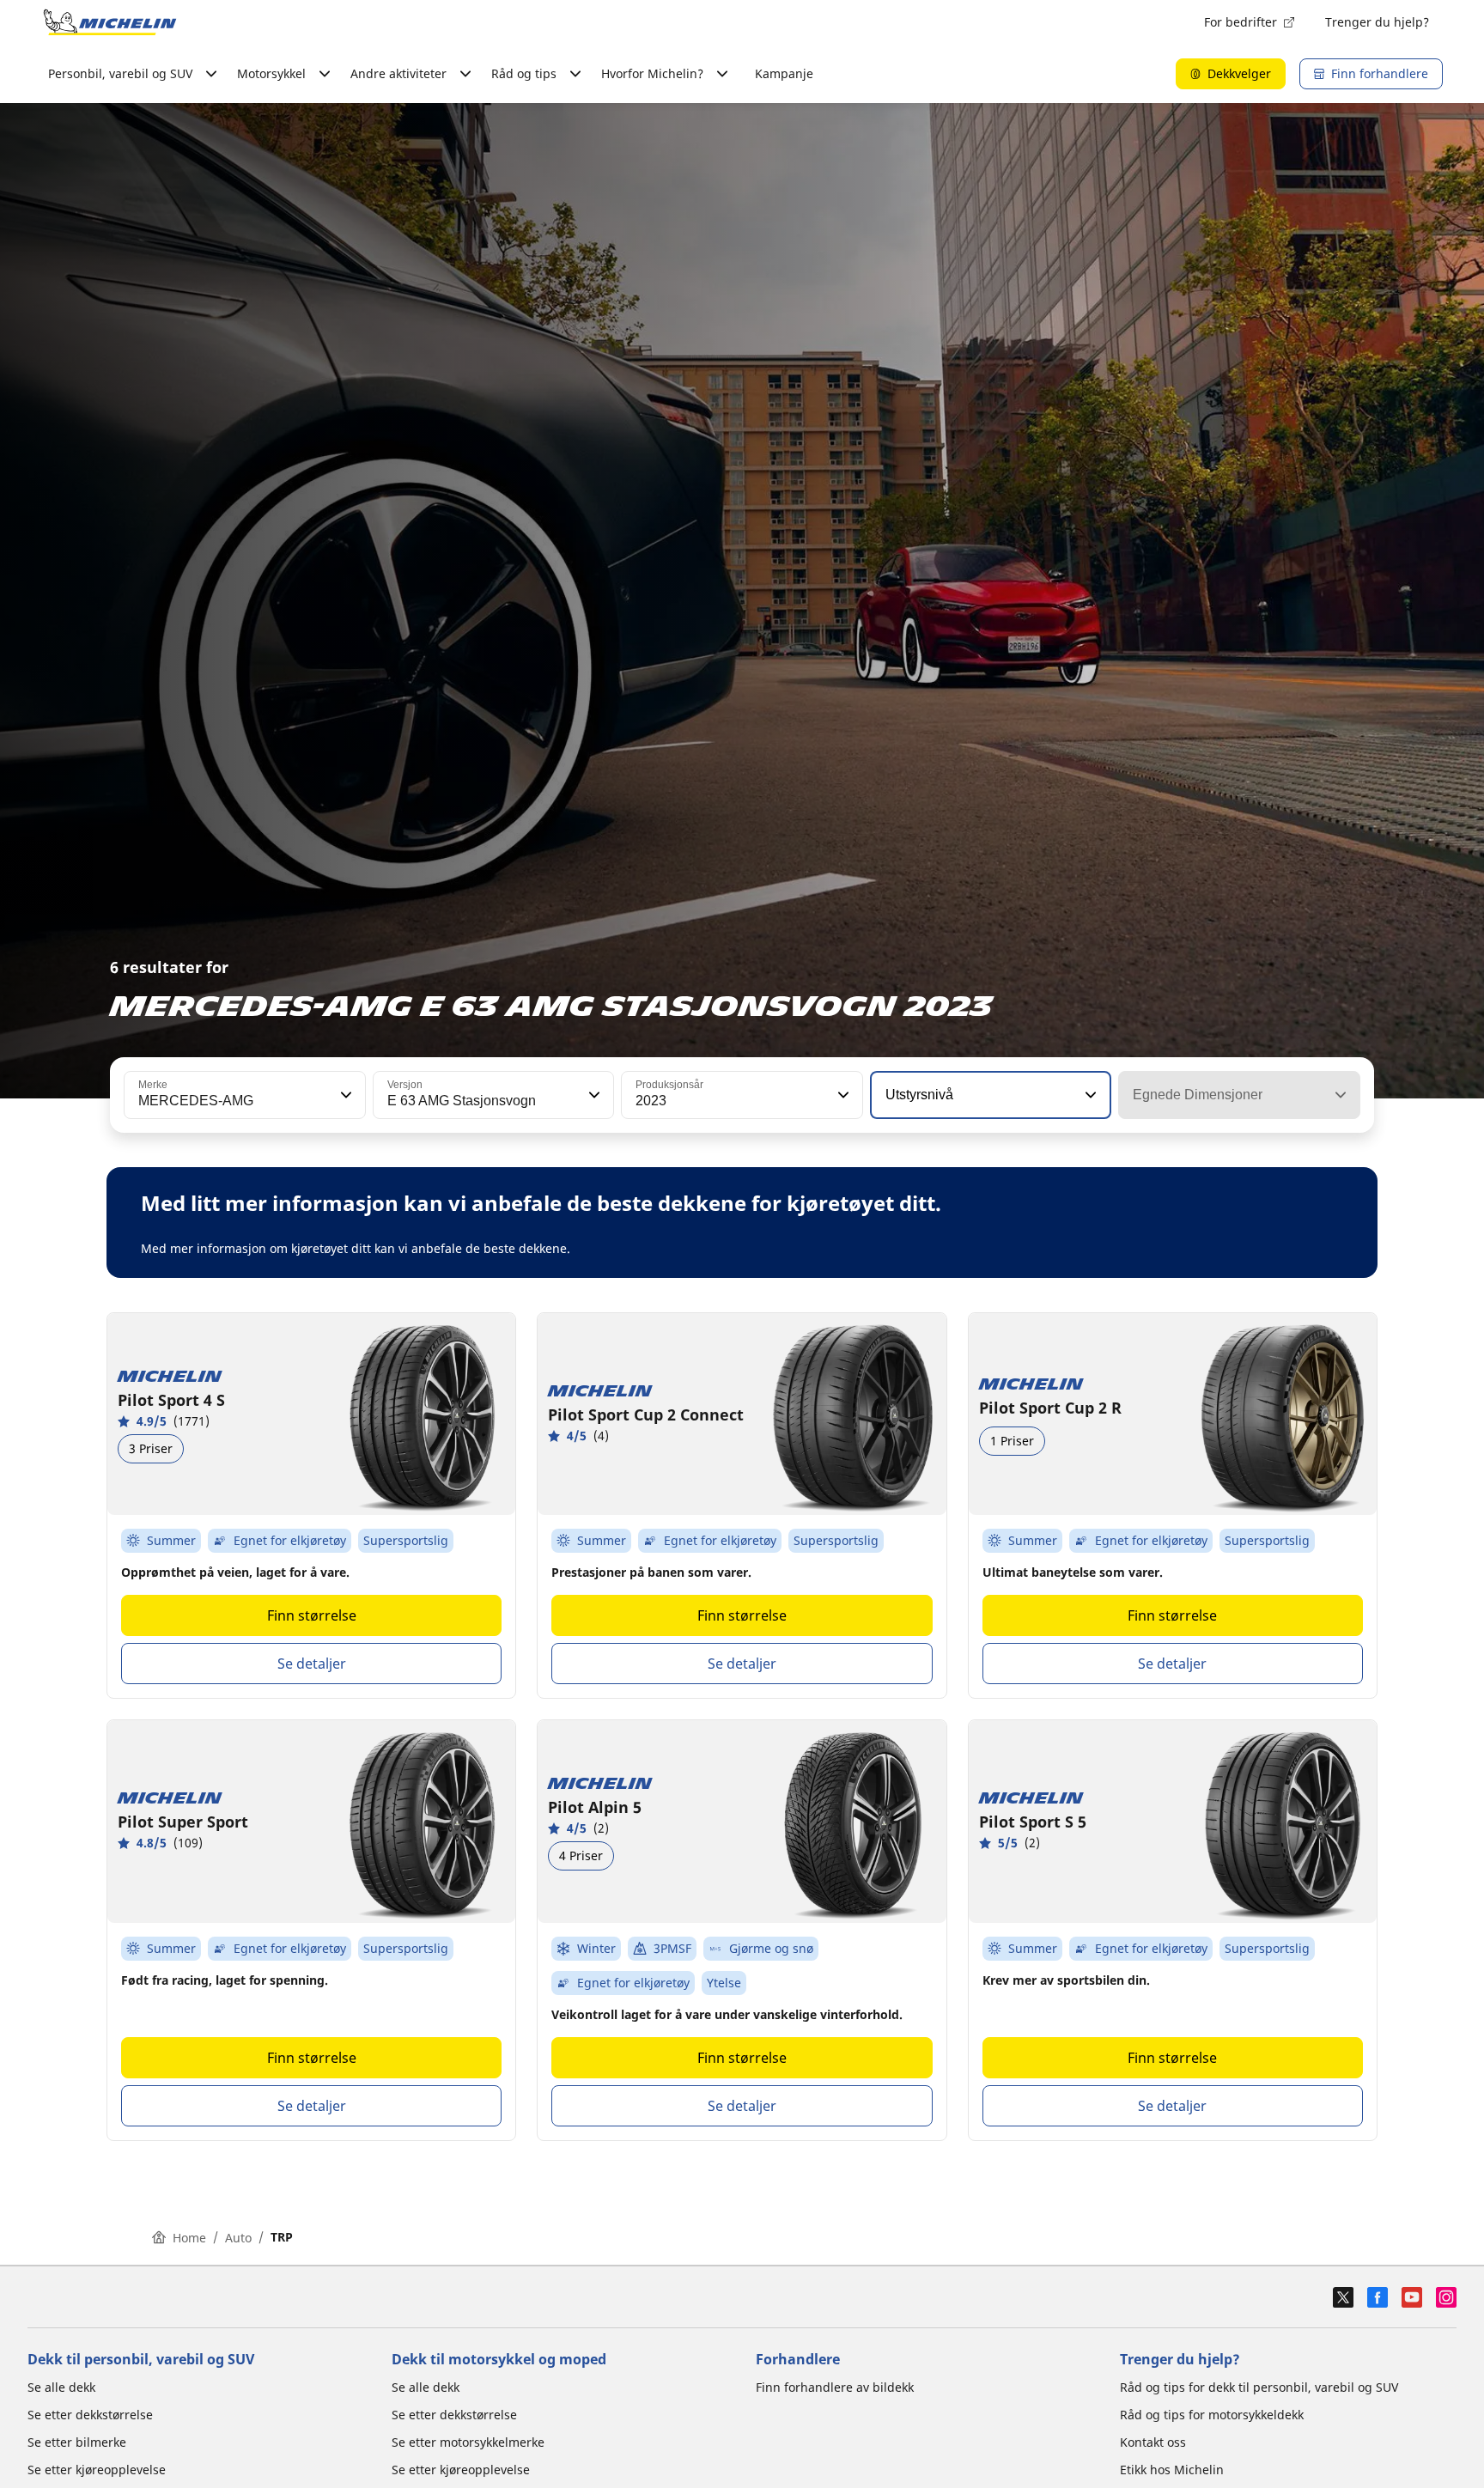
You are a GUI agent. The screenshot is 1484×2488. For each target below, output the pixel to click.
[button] (344, 1095)
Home (189, 2238)
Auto (238, 2238)
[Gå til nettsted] (110, 22)
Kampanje (784, 73)
